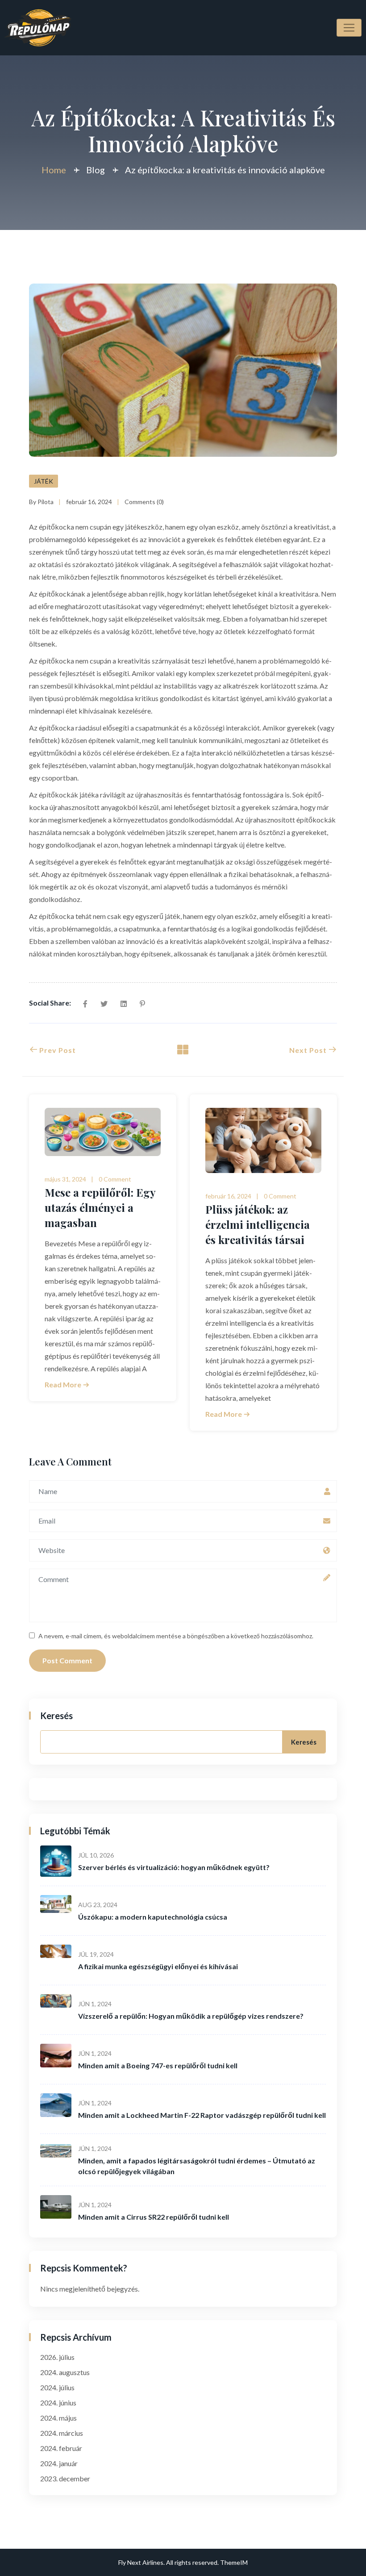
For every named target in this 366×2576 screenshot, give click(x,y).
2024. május (58, 2418)
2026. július (57, 2357)
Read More (64, 1384)
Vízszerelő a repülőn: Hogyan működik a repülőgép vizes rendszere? (191, 2016)
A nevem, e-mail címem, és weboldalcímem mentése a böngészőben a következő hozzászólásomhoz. (176, 1636)
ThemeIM (234, 2562)
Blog (96, 170)
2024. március (62, 2433)
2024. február (61, 2448)
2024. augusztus (65, 2372)
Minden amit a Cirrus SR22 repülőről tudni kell (154, 2217)
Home (54, 170)
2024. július (57, 2387)
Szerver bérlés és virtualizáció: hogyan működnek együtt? (174, 1867)
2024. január (59, 2463)
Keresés (56, 1716)
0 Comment (115, 1179)
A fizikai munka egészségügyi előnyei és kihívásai (158, 1966)
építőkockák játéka (69, 795)
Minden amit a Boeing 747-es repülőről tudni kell (158, 2065)
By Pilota (41, 502)
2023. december (65, 2478)
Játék (44, 481)
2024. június (58, 2403)
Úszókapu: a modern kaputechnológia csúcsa (153, 1917)
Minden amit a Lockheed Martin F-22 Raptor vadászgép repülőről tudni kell (202, 2115)
